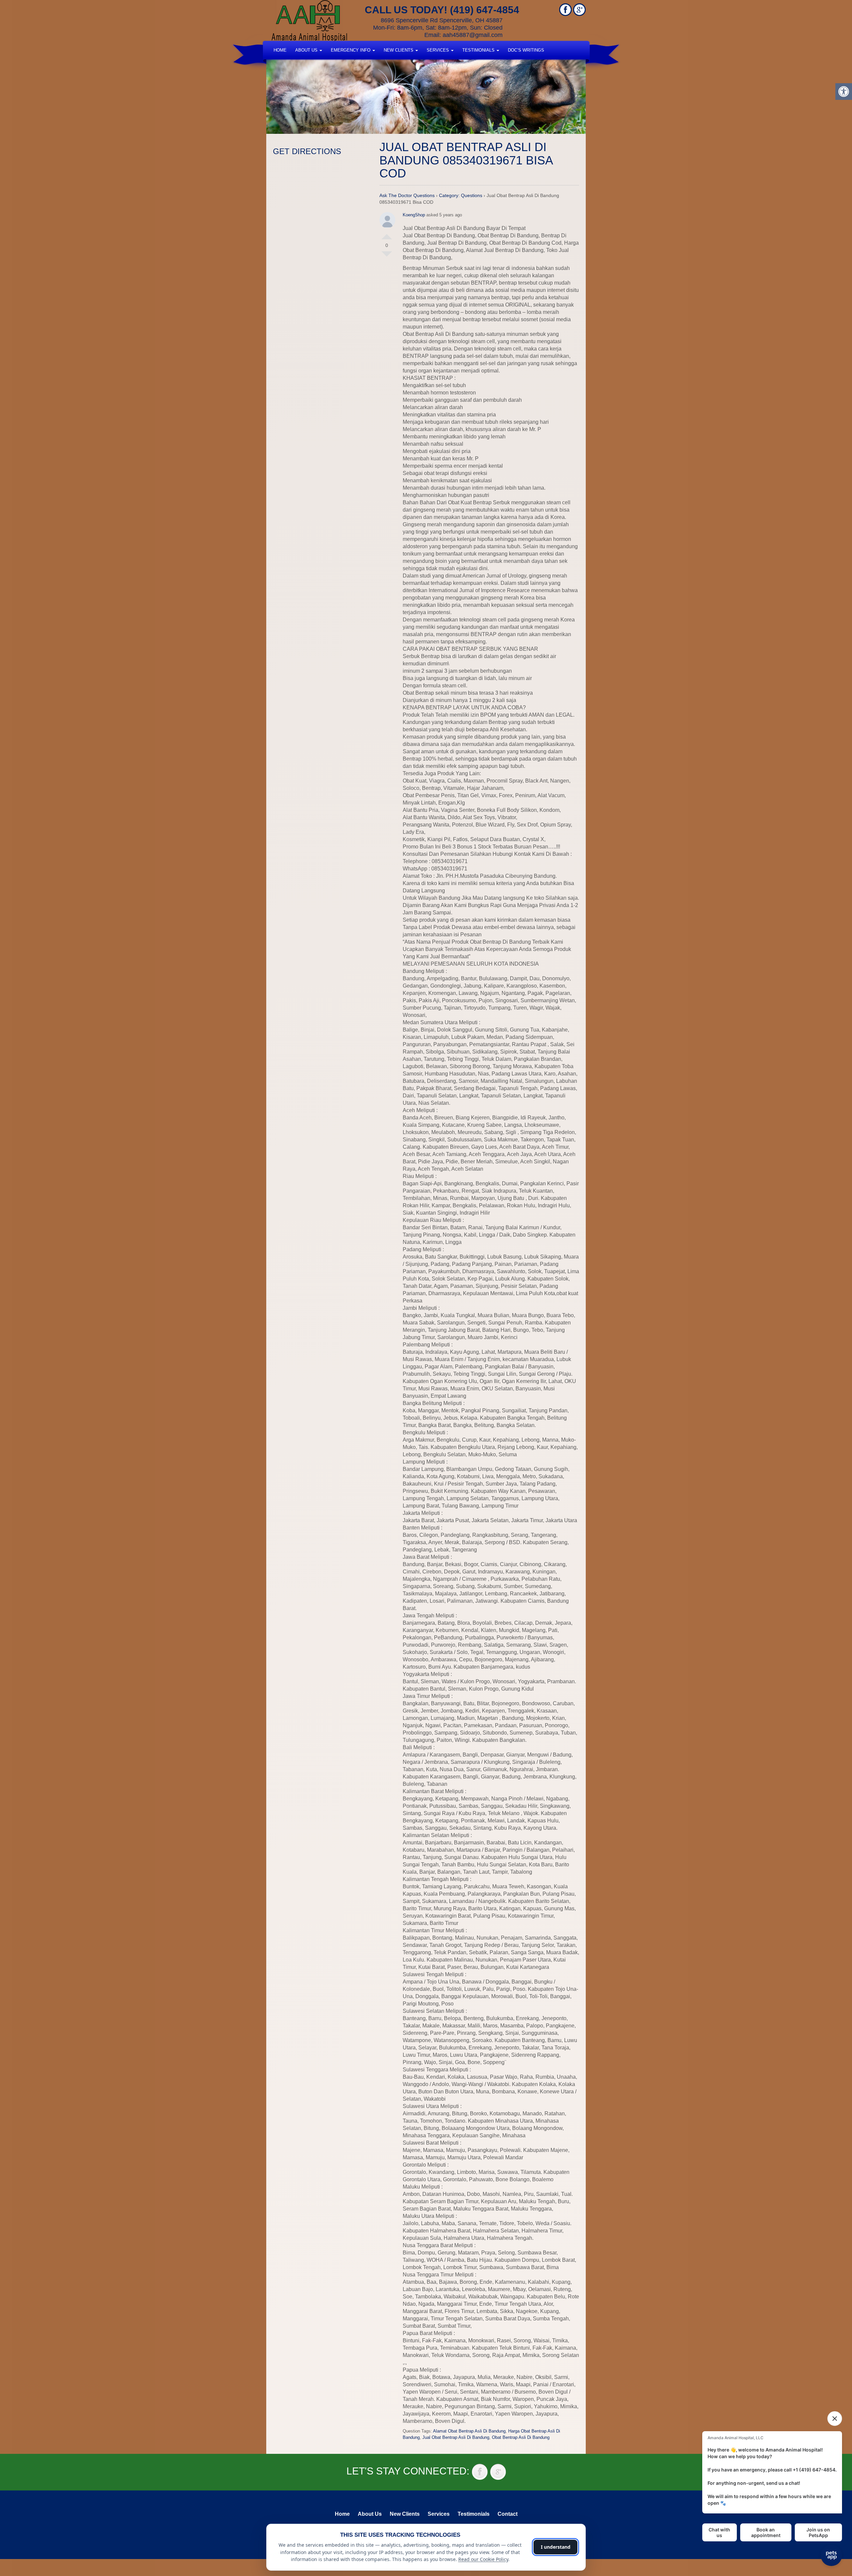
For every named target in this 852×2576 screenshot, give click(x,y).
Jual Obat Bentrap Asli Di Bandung (456, 2437)
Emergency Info (351, 50)
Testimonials (479, 50)
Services (438, 50)
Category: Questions (461, 195)
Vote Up (387, 234)
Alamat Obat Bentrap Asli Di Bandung (469, 2431)
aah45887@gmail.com (473, 35)
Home (280, 50)
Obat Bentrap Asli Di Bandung (521, 2437)
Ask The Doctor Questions (407, 195)
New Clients (399, 50)
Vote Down (387, 257)
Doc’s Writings (526, 50)
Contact (508, 2514)
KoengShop (414, 215)
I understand (556, 2547)
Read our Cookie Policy (483, 2559)
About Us (307, 50)
